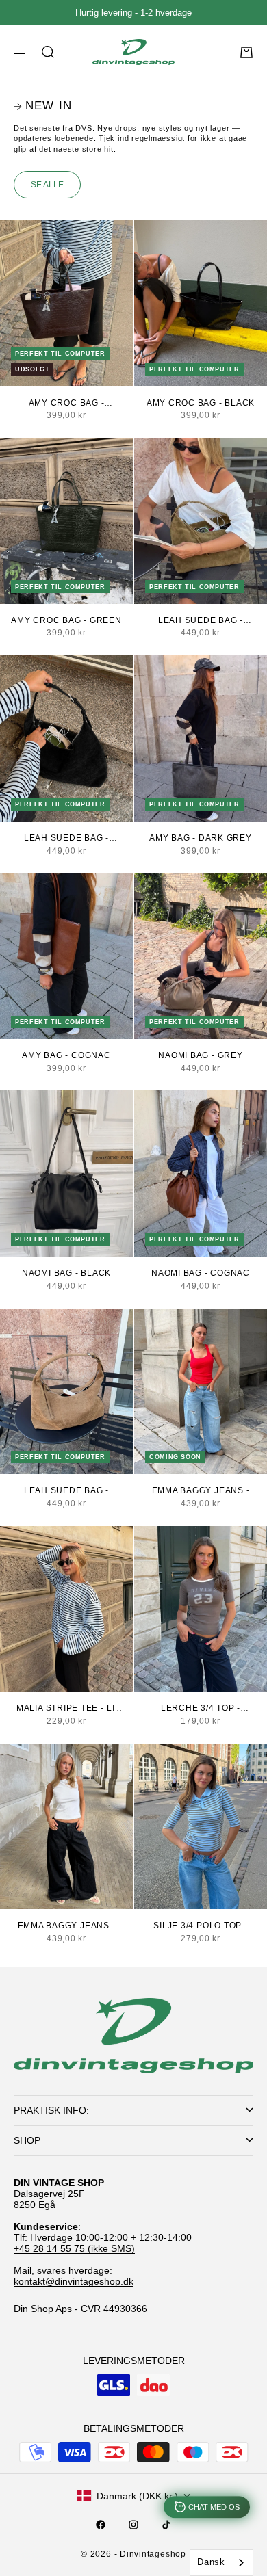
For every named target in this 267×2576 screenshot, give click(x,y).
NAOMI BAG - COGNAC (201, 1273)
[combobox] (221, 2563)
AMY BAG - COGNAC (66, 1055)
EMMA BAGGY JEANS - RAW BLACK (67, 1926)
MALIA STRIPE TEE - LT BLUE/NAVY (66, 1709)
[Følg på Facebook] (101, 2525)
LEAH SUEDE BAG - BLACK (66, 839)
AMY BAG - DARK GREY (201, 838)
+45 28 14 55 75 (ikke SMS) (74, 2248)
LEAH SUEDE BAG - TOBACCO (66, 1491)
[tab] (43, 106)
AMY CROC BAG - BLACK (201, 403)
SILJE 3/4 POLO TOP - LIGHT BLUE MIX (200, 1926)
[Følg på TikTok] (166, 2525)
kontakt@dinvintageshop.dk (74, 2281)
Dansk (211, 2562)
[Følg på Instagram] (133, 2525)
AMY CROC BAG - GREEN (66, 620)
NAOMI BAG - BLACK (66, 1273)
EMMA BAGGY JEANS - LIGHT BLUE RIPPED (201, 1491)
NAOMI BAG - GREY (200, 1055)
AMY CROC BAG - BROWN (67, 404)
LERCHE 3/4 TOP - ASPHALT (201, 1709)
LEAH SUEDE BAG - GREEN (201, 621)
